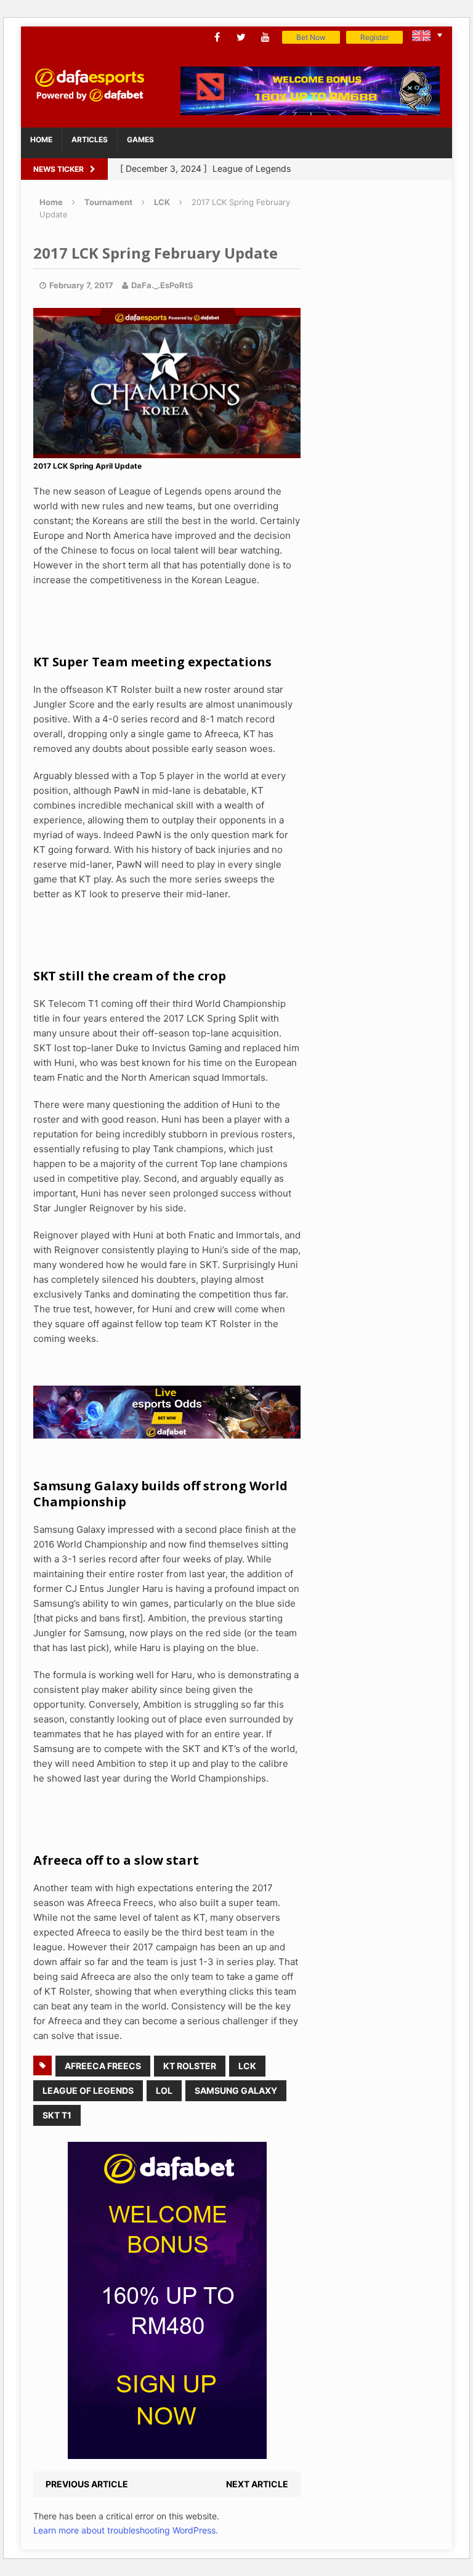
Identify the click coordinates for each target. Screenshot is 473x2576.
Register (374, 37)
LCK (247, 2066)
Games (140, 139)
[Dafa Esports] (89, 85)
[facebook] (217, 37)
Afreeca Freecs (103, 2066)
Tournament (108, 202)
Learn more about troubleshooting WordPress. (126, 2530)
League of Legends (88, 2090)
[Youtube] (265, 37)
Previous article (87, 2484)
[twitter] (241, 37)
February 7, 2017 (81, 285)
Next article (257, 2484)
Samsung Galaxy (236, 2090)
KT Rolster (190, 2066)
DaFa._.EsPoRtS (162, 285)
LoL (164, 2090)
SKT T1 (57, 2115)
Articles (90, 139)
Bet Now (311, 37)
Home (41, 139)
